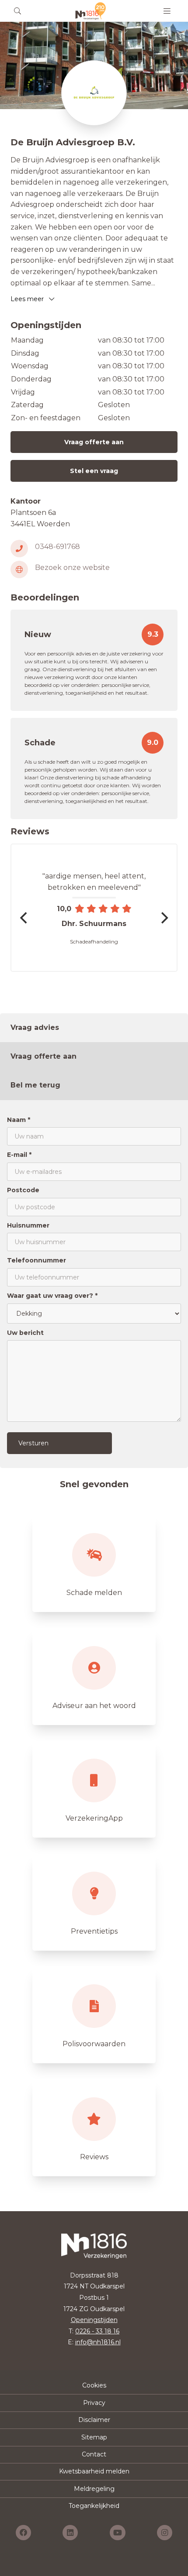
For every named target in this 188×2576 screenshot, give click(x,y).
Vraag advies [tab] (35, 1027)
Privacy (94, 2403)
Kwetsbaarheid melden (94, 2471)
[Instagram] (165, 2533)
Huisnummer (28, 1225)
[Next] (164, 918)
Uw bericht (25, 1333)
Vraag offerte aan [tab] (44, 1056)
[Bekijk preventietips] (94, 1902)
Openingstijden (94, 2320)
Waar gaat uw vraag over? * (52, 1296)
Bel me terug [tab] (35, 1085)
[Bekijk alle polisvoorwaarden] (94, 2015)
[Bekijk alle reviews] (94, 2128)
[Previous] (24, 918)
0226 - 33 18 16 (97, 2331)
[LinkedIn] (70, 2533)
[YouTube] (118, 2533)
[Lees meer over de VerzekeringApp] (94, 1789)
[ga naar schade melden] (94, 1564)
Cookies (94, 2385)
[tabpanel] (94, 1284)
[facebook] (23, 2533)
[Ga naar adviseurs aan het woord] (94, 1677)
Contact (94, 2454)
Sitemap (94, 2437)
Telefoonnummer (37, 1260)
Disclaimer (94, 2420)
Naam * (19, 1120)
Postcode (23, 1190)
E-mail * (19, 1155)
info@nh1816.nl (98, 2342)
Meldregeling (94, 2489)
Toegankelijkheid (94, 2506)
